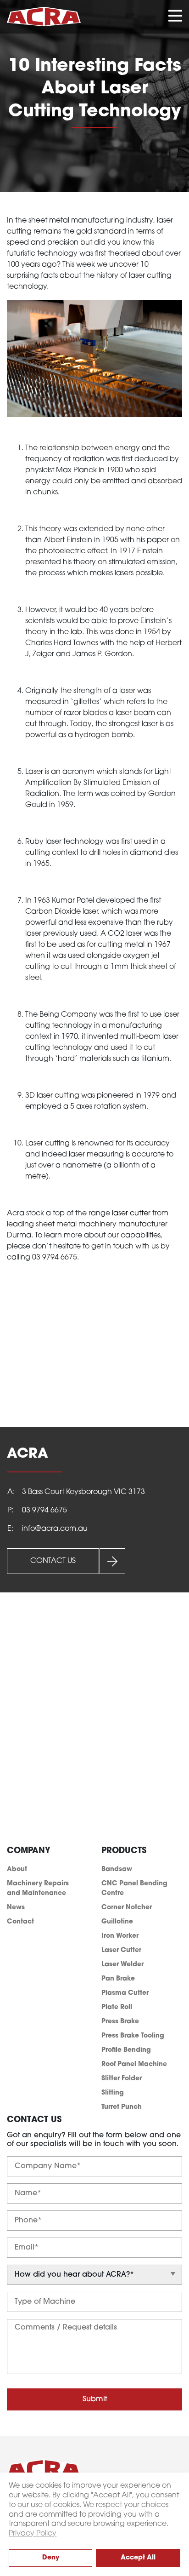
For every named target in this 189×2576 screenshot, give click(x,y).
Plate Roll (117, 2007)
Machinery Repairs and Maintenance (38, 1889)
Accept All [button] (138, 2558)
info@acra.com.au (55, 1529)
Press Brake (120, 2022)
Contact (20, 1922)
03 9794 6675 (44, 1511)
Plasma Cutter (125, 1993)
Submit (95, 2399)
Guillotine (117, 1922)
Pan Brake (118, 1979)
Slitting (113, 2093)
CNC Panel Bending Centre (134, 1889)
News (16, 1908)
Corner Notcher (127, 1908)
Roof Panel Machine (134, 2064)
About (17, 1869)
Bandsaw (117, 1869)
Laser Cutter (121, 1950)
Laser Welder (122, 1965)
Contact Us (53, 1561)
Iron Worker (120, 1936)
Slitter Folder (122, 2079)
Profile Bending (126, 2050)
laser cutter (131, 1214)
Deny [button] (51, 2558)
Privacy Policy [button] (33, 2534)
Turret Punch (122, 2107)
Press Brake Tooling (133, 2036)
